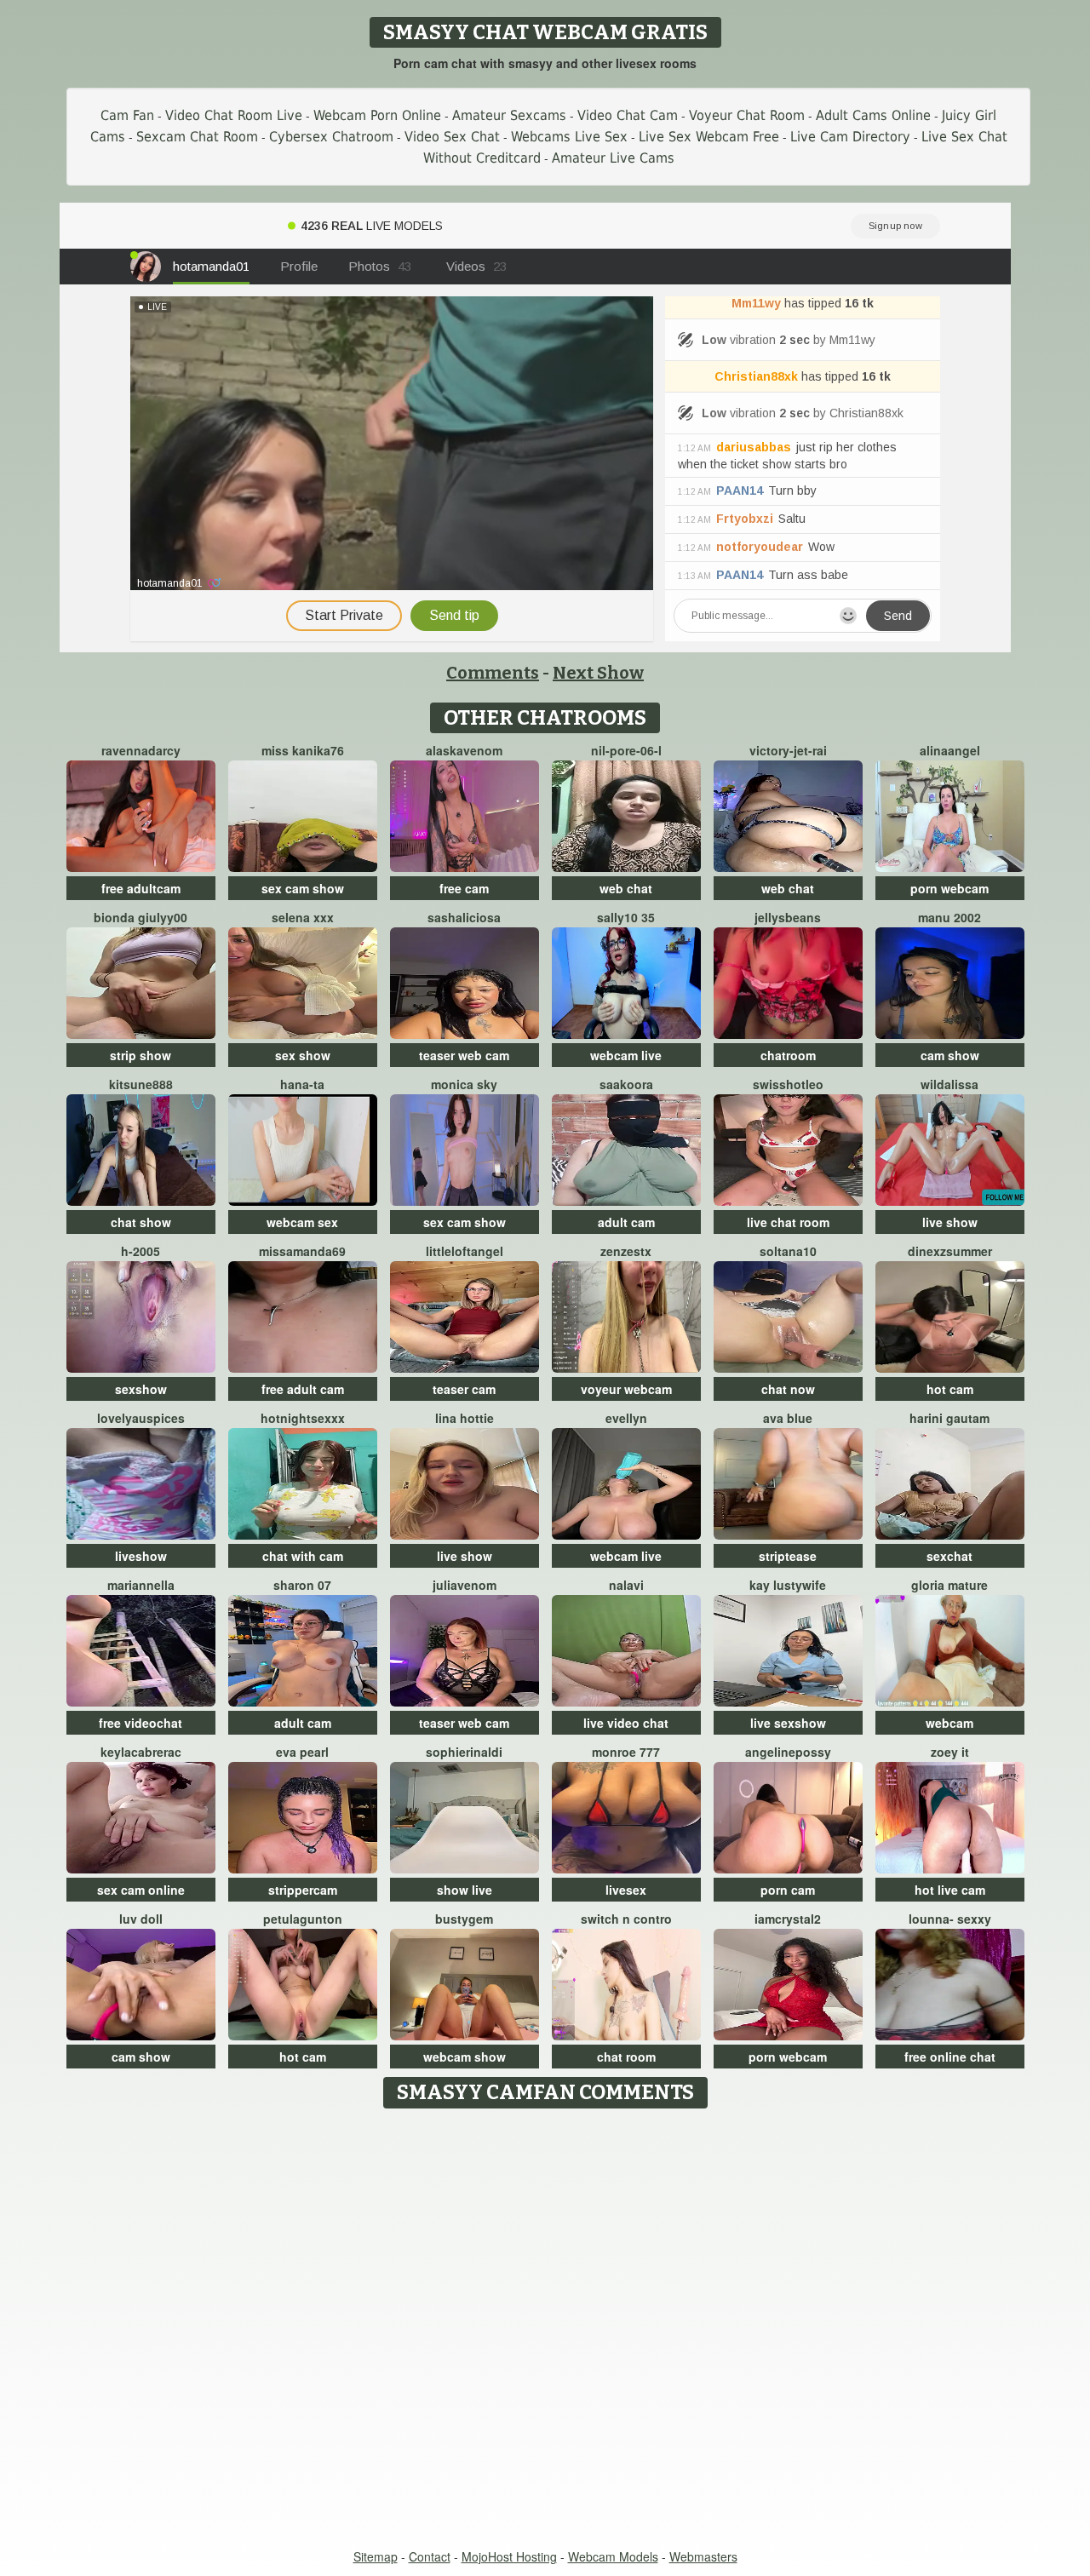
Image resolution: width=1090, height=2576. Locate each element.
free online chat (950, 2057)
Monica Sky (464, 1084)
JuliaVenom (465, 1585)
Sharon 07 (302, 1585)
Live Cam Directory (850, 137)
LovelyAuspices (141, 1418)
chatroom (788, 1055)
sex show (303, 1055)
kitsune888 (141, 1084)
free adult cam (303, 1389)
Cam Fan (127, 115)
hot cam (950, 1389)
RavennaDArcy (141, 750)
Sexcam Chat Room (197, 137)
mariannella (141, 1585)
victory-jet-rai (788, 750)
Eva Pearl (302, 1752)
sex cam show (303, 888)
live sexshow (788, 1723)
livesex (626, 1890)
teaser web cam (464, 1055)
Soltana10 (788, 1251)
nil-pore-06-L (626, 750)
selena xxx (303, 917)
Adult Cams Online (873, 115)
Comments (493, 673)
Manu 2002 (949, 917)
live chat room (788, 1222)
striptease (788, 1556)
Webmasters (703, 2556)
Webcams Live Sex (569, 137)
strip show (141, 1055)
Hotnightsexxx (303, 1418)
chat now (788, 1389)
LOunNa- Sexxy (950, 1919)
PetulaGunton (303, 1919)
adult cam (626, 1222)
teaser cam (464, 1389)
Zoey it (950, 1752)
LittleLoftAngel (465, 1251)
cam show (950, 1055)
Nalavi (626, 1585)
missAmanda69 (302, 1251)
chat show (141, 1222)
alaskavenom (464, 750)
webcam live (626, 1055)
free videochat (141, 1723)
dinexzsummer (950, 1251)
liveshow (141, 1556)
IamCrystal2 (788, 1919)
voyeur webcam (626, 1389)
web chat (626, 888)
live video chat (626, 1723)
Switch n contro (626, 1919)
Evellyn (626, 1418)
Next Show (598, 673)
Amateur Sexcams (509, 115)
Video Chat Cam (628, 115)
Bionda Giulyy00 (141, 917)
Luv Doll (141, 1919)
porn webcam (949, 888)
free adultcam (141, 888)
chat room (626, 2057)
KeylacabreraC (141, 1752)
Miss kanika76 (303, 750)
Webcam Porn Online (377, 115)
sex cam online (141, 1890)
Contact (430, 2556)
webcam (949, 1723)
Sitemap (376, 2556)
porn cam (788, 1890)
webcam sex (302, 1222)
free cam (464, 888)
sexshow (141, 1389)
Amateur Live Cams (613, 158)
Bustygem (464, 1919)
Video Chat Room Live (234, 115)
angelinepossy (788, 1752)
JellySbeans (788, 917)
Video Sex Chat (452, 137)
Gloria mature (949, 1585)
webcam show (465, 2057)
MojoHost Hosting (509, 2556)
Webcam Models (613, 2556)
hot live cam (950, 1890)
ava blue (788, 1418)
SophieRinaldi (464, 1752)
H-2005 (141, 1251)
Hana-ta (302, 1084)
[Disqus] (545, 2330)
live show (950, 1222)
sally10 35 (626, 917)
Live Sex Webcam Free (709, 137)
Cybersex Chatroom (331, 137)
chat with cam (303, 1556)
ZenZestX (626, 1251)
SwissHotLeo (788, 1084)
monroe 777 (626, 1752)
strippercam (303, 1890)
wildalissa (949, 1084)
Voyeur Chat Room (747, 115)
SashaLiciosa (464, 917)
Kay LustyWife (788, 1585)
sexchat (949, 1556)
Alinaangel (950, 750)
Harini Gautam (949, 1418)
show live (465, 1890)
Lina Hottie (465, 1418)
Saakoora (626, 1084)
